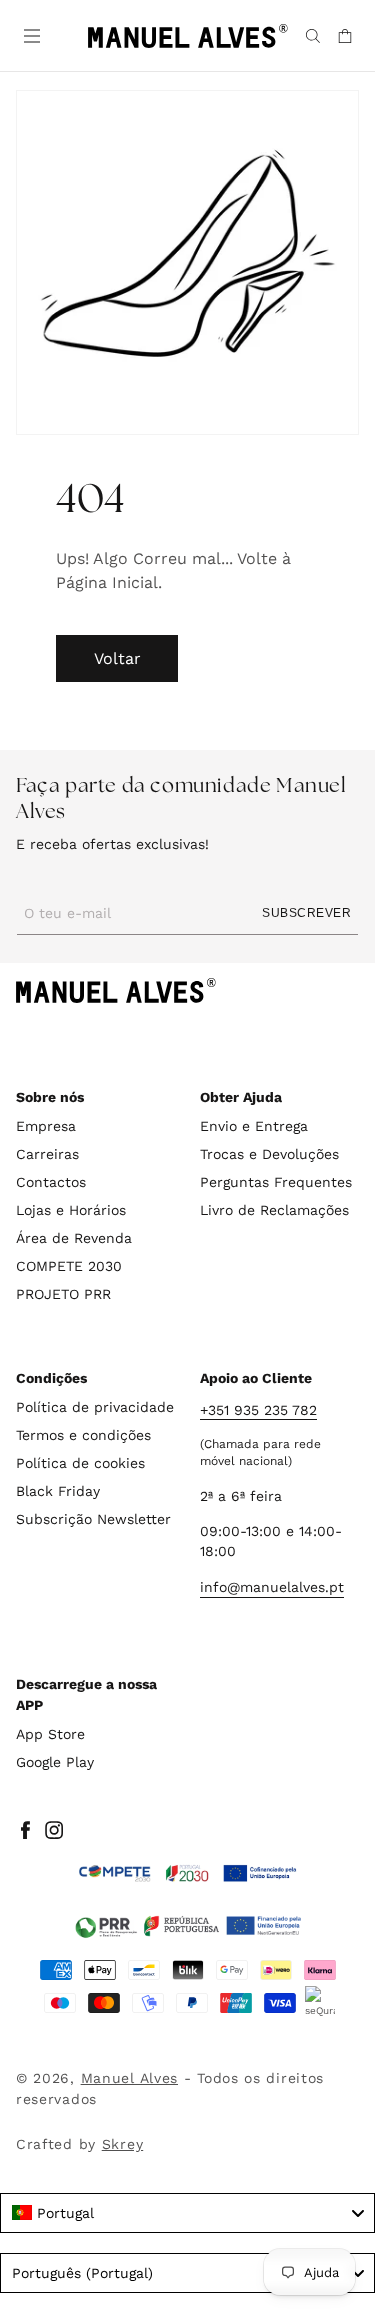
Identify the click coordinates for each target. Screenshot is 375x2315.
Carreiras (47, 1154)
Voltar (117, 658)
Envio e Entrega (254, 1126)
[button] (30, 34)
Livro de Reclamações (274, 1210)
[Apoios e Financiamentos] (188, 1874)
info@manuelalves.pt (272, 1587)
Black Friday (58, 1491)
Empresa (46, 1126)
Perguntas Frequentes (276, 1182)
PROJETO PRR (63, 1294)
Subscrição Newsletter (93, 1519)
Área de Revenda (74, 1238)
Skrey (123, 2144)
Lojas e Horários (71, 1210)
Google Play (55, 1762)
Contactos (51, 1182)
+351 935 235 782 (258, 1410)
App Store (50, 1734)
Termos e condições (83, 1435)
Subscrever (306, 913)
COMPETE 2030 (69, 1266)
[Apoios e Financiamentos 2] (188, 1926)
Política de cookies (80, 1463)
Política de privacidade (95, 1407)
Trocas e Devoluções (269, 1154)
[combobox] (187, 2213)
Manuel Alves (129, 2078)
